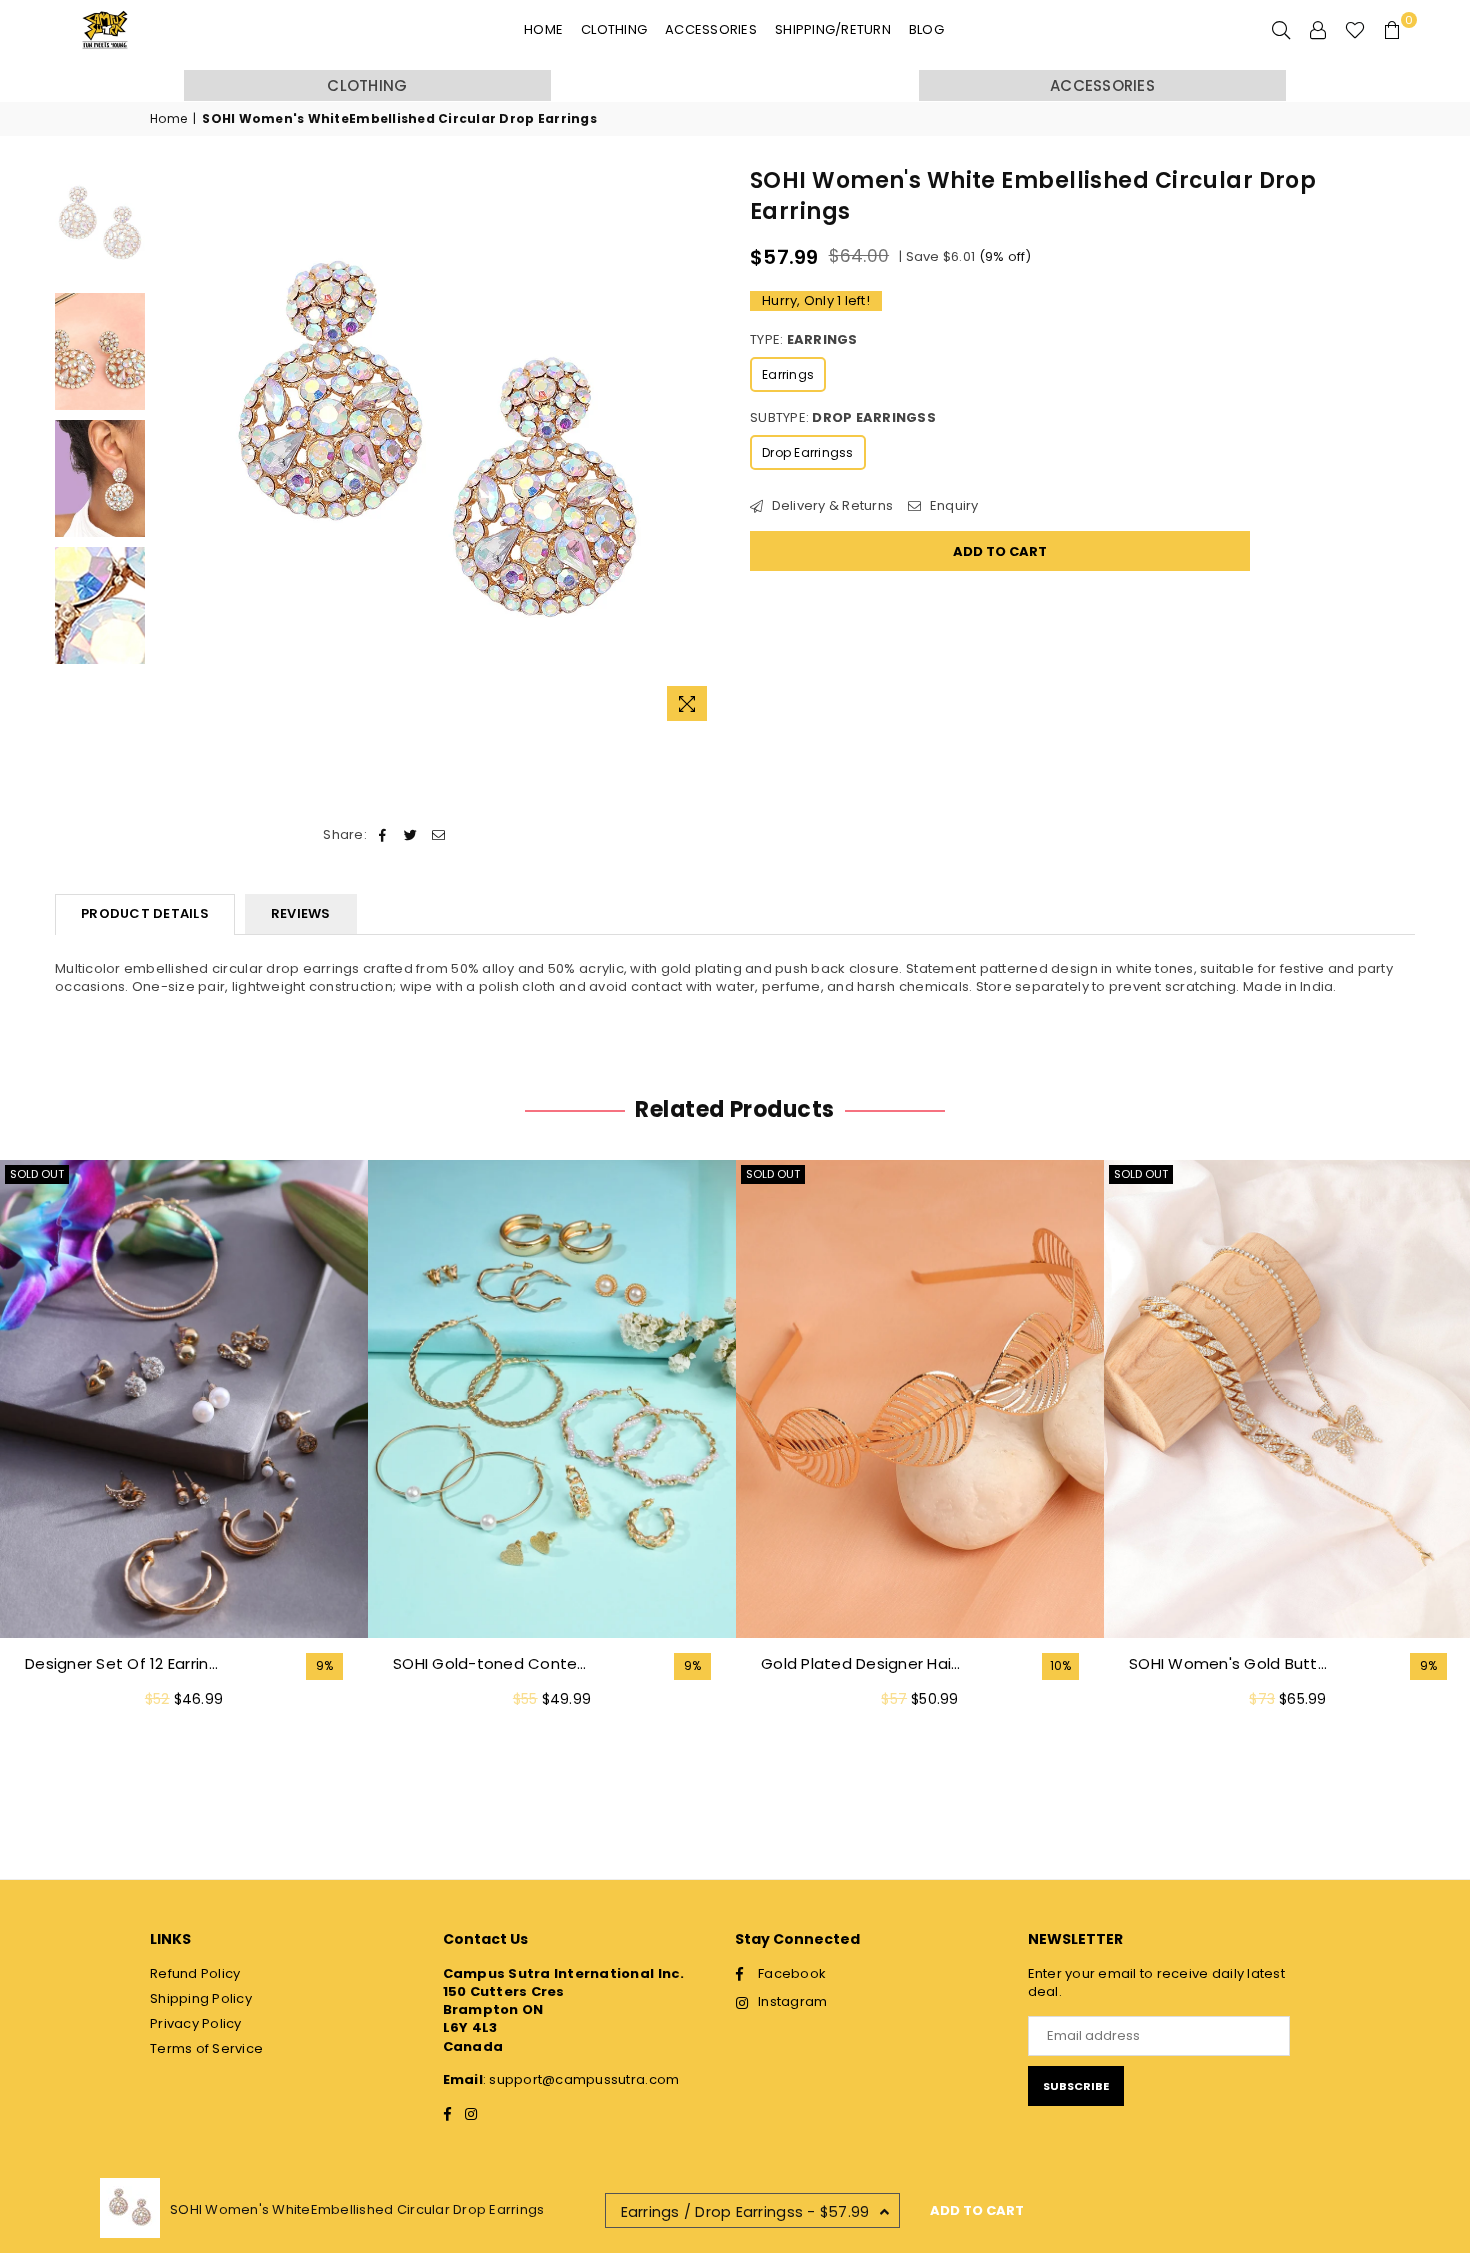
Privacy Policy (196, 2023)
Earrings (788, 374)
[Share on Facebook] (382, 835)
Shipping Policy (201, 1998)
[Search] (1281, 30)
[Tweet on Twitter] (410, 835)
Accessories (711, 29)
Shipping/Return (833, 29)
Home (543, 29)
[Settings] (1318, 30)
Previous (172, 448)
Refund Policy (195, 1973)
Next (702, 448)
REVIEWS (301, 913)
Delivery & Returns (830, 506)
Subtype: (843, 418)
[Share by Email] (439, 835)
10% (1061, 1666)
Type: (804, 340)
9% (325, 1666)
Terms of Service (206, 2048)
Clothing (614, 29)
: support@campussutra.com (581, 2079)
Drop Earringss (808, 452)
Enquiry (952, 506)
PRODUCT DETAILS (145, 913)
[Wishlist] (1355, 30)
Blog (926, 29)
